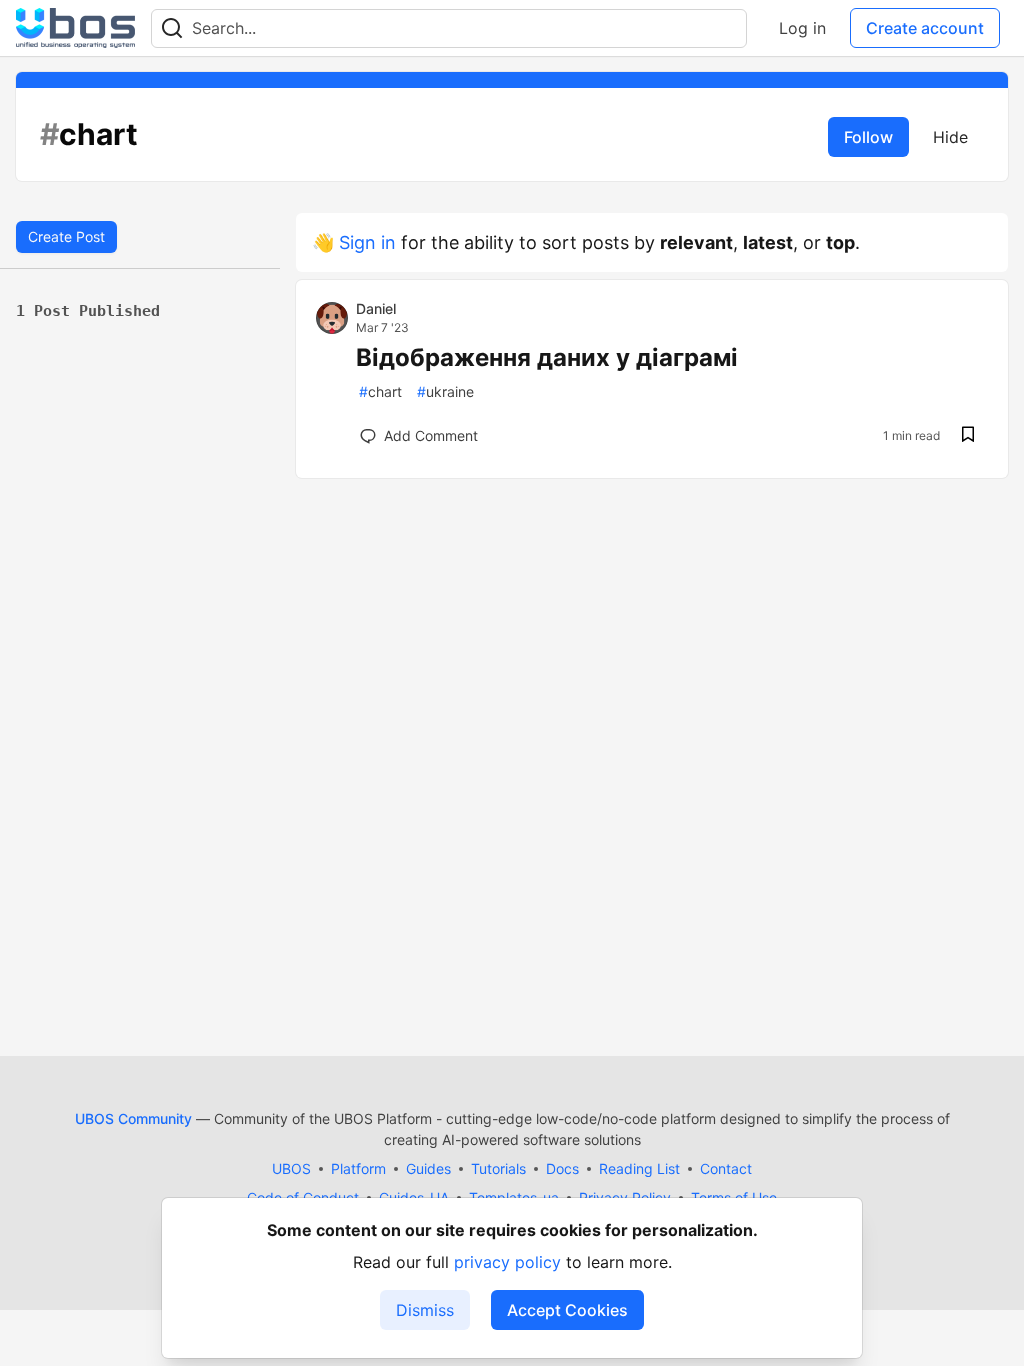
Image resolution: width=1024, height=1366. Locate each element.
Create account (925, 28)
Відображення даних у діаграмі (547, 357)
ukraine (445, 391)
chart (380, 391)
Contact (726, 1168)
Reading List (639, 1168)
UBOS (291, 1168)
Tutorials (498, 1168)
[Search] (172, 28)
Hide (950, 137)
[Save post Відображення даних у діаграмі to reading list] (968, 436)
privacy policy (507, 1262)
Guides (428, 1168)
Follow (868, 137)
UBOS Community (133, 1118)
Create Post (66, 236)
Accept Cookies (567, 1310)
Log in (802, 28)
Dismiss (425, 1310)
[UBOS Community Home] (75, 28)
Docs (562, 1168)
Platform (358, 1168)
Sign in (367, 242)
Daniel (376, 308)
